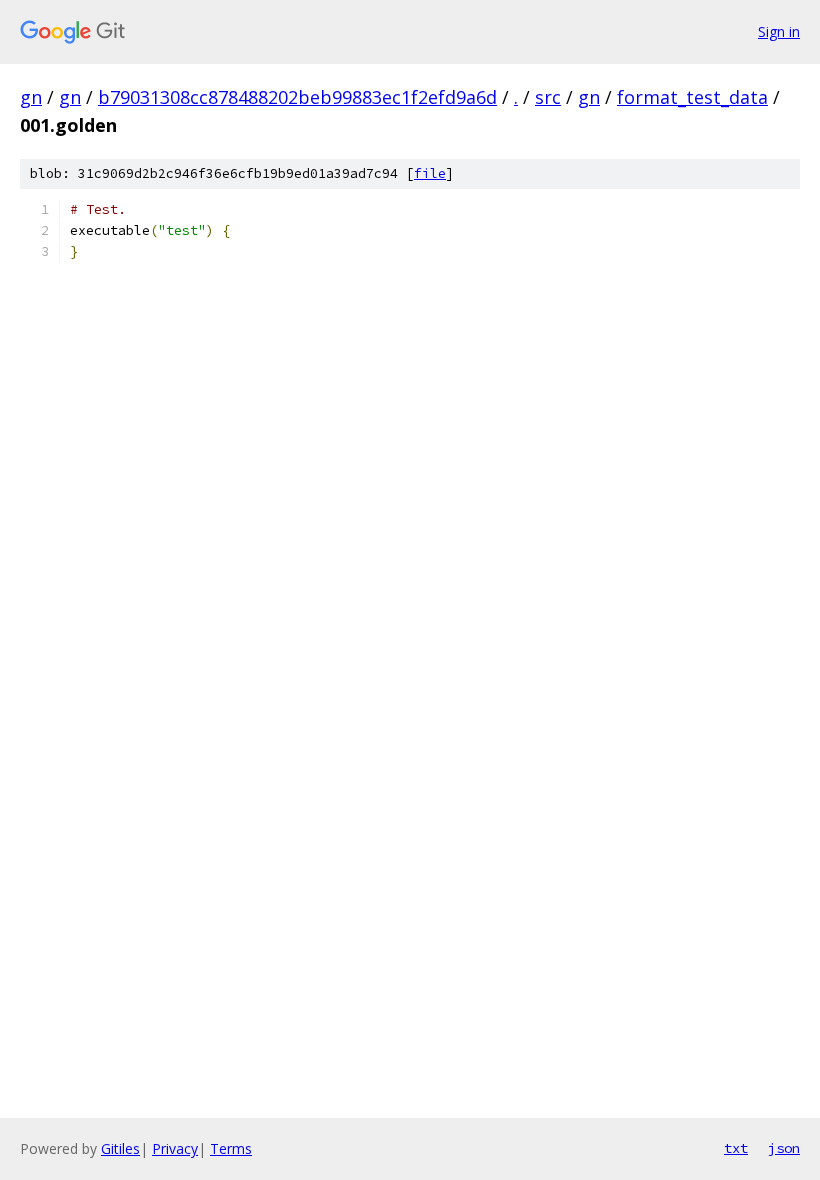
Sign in (779, 31)
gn (31, 97)
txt (736, 1148)
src (548, 97)
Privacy (175, 1148)
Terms (231, 1148)
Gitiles (120, 1148)
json (784, 1148)
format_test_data (692, 97)
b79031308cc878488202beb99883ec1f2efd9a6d (297, 97)
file (430, 173)
